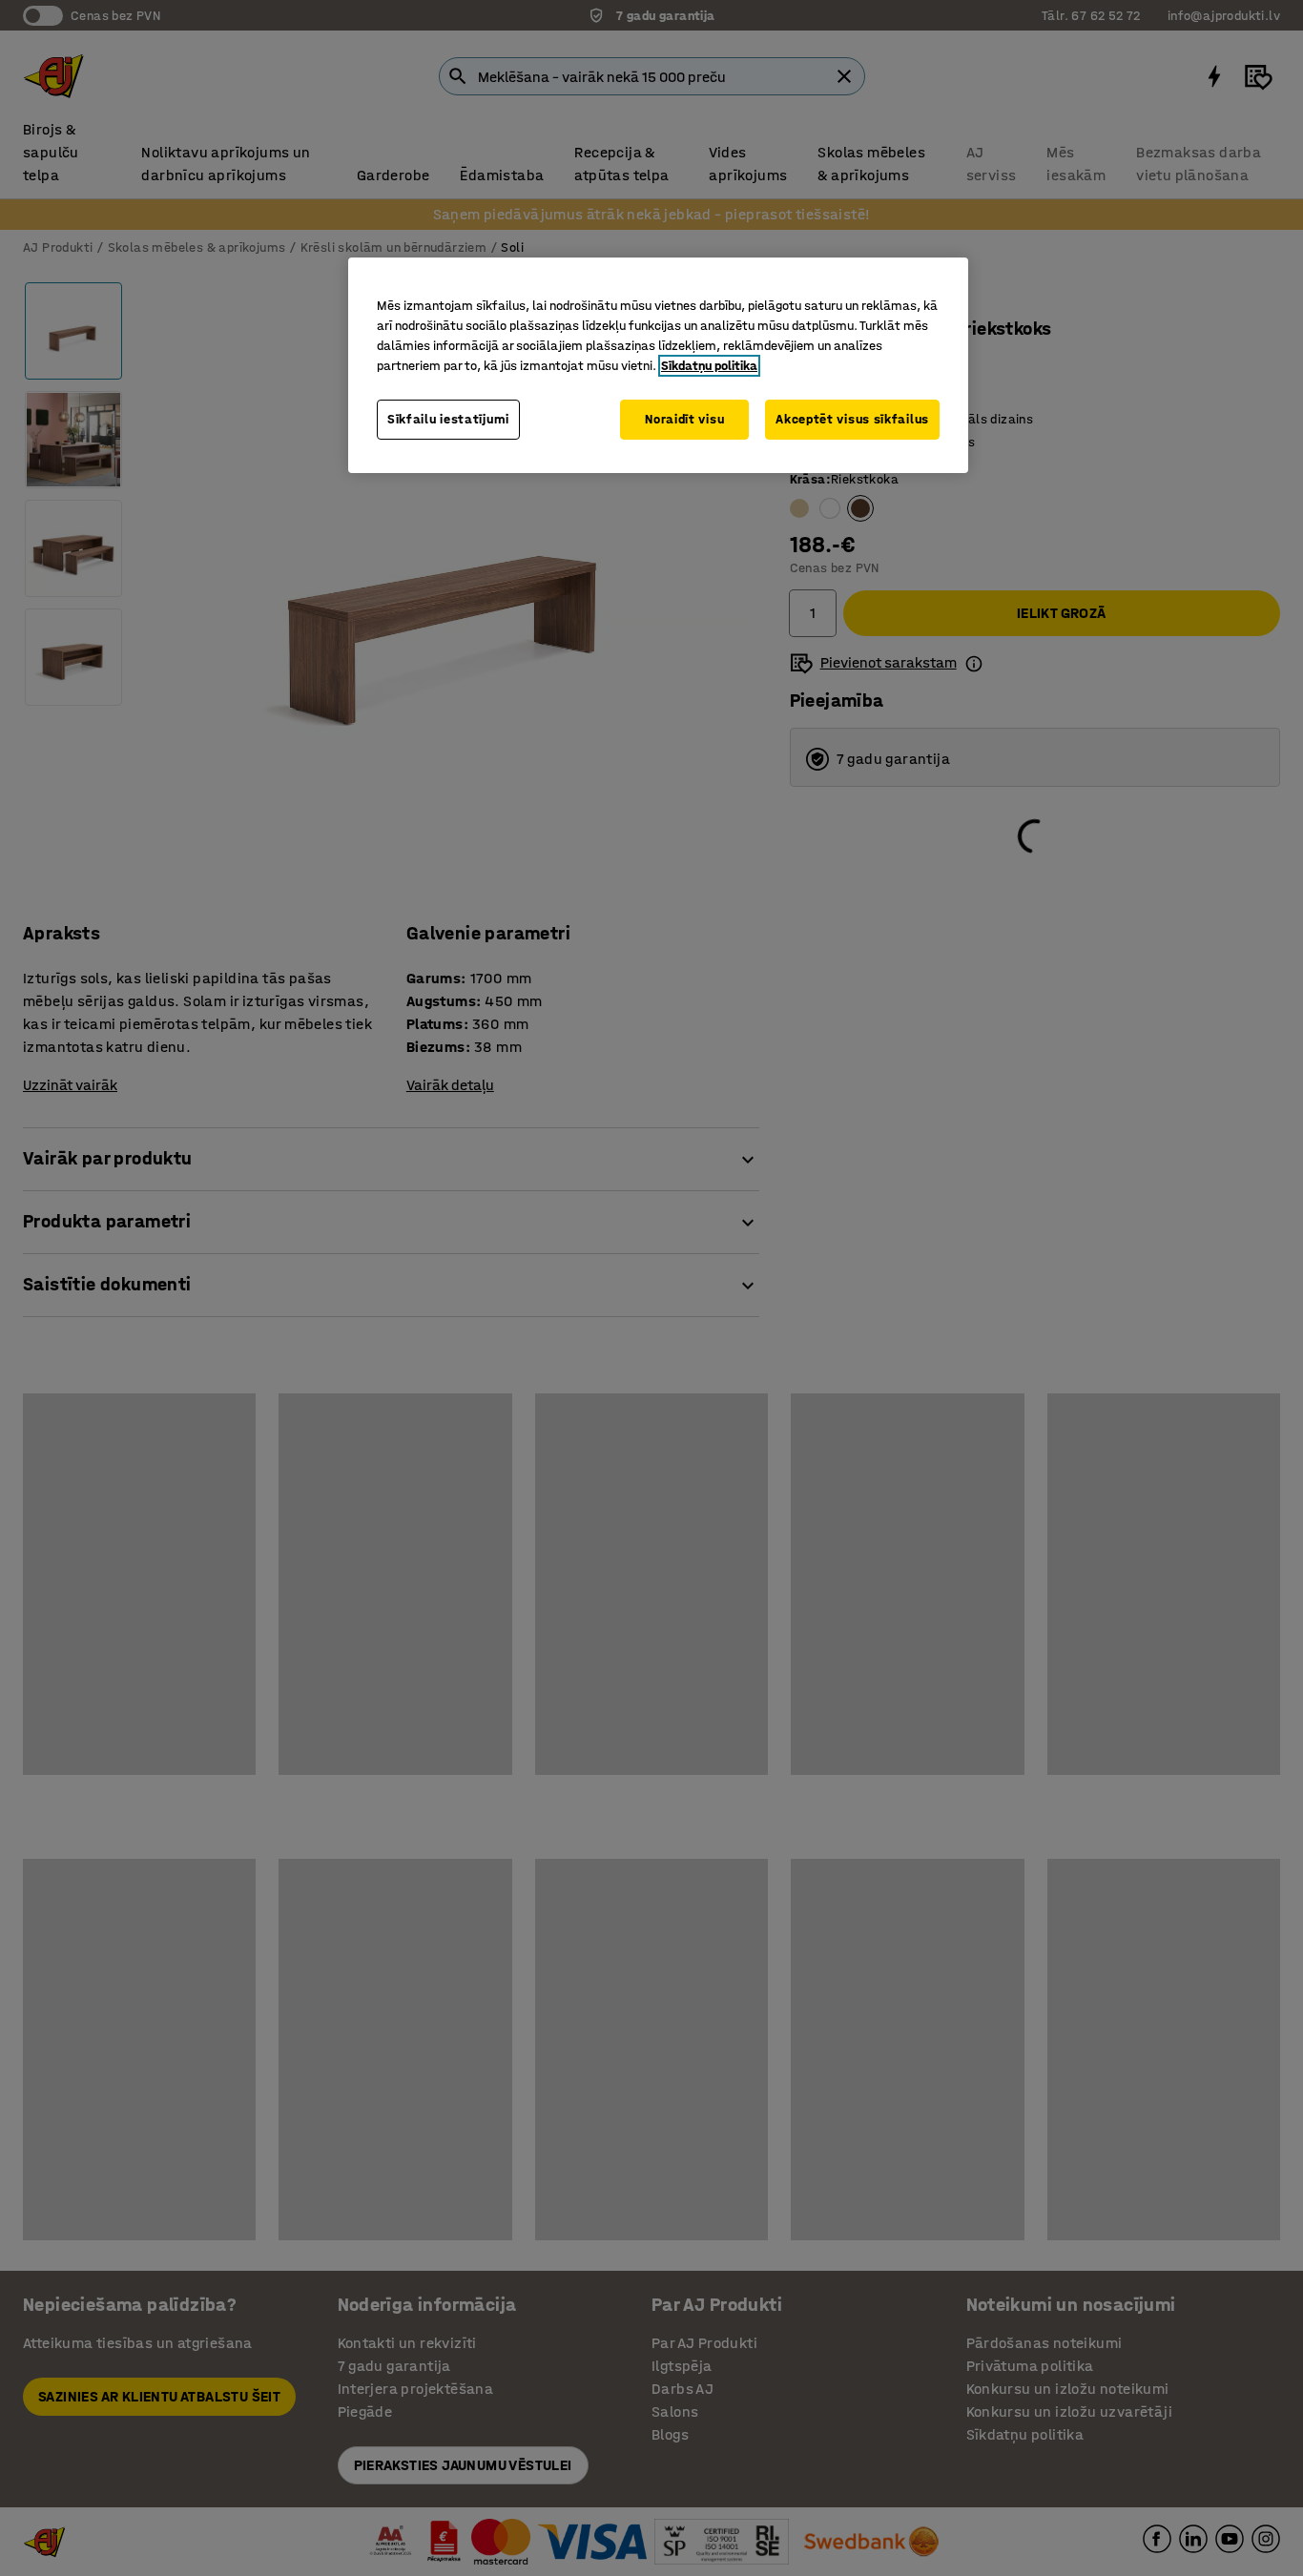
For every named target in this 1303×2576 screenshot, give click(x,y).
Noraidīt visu (684, 419)
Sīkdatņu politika (709, 366)
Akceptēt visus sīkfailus (852, 419)
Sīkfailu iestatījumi (448, 419)
